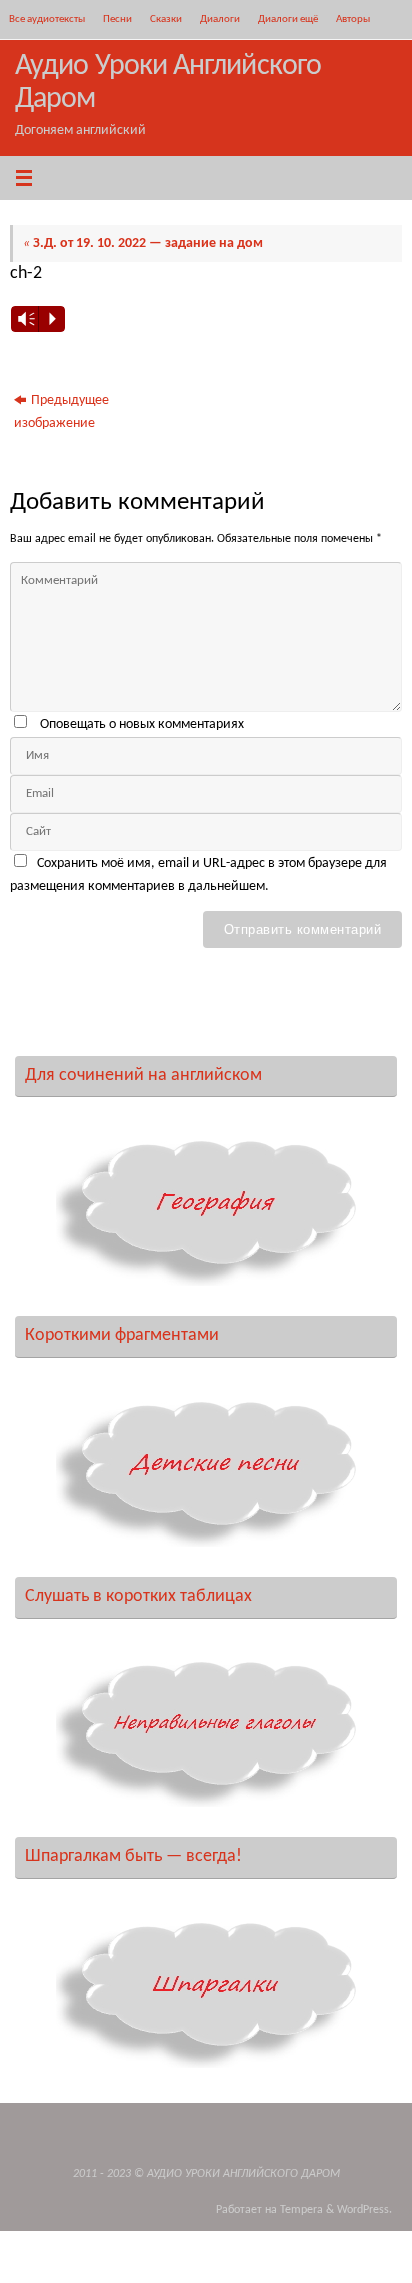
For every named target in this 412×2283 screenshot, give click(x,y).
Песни (117, 19)
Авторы (353, 19)
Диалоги (220, 19)
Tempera (301, 2210)
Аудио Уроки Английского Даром (168, 83)
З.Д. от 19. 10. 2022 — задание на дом (143, 243)
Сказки (166, 19)
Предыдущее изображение (61, 412)
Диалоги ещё (288, 19)
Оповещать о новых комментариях (142, 724)
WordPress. (364, 2210)
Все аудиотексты (47, 19)
